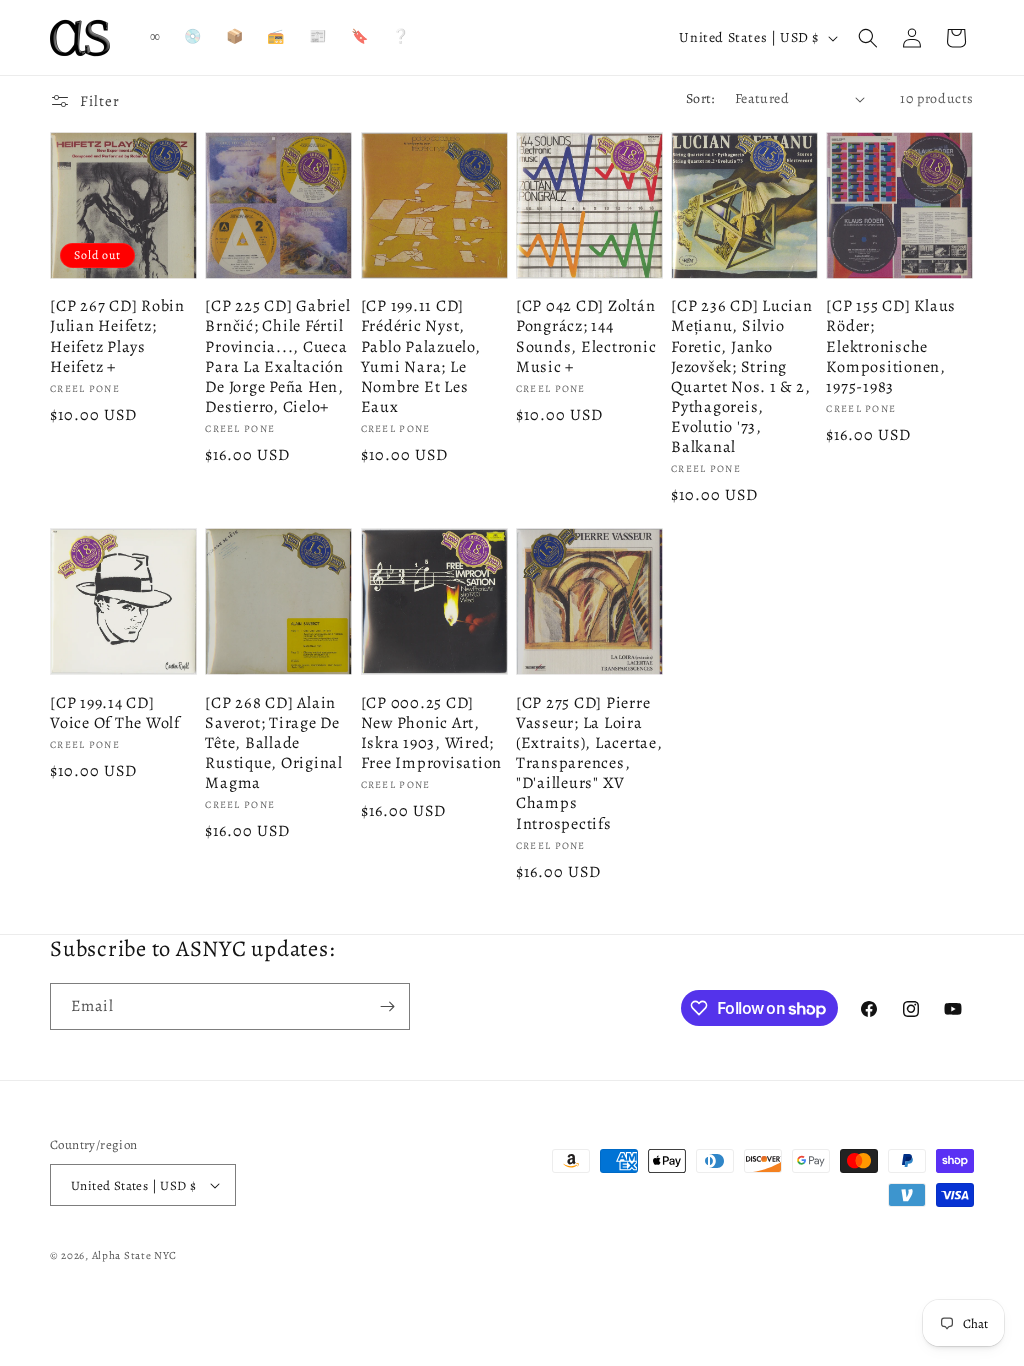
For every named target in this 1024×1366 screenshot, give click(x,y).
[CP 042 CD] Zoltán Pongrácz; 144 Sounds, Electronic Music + (586, 336)
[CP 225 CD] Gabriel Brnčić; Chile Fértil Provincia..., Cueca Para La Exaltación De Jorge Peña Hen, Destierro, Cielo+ (277, 356)
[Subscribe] (387, 1006)
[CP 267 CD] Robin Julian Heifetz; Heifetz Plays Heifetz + (117, 336)
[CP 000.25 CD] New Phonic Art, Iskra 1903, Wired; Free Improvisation (432, 733)
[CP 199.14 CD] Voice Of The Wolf (115, 713)
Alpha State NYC (135, 1255)
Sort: (700, 98)
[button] (868, 38)
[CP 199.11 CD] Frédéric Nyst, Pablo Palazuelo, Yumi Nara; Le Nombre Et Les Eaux (421, 356)
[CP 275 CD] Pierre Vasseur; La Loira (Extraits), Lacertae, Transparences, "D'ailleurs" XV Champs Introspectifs (589, 763)
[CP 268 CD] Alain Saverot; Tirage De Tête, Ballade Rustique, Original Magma (274, 743)
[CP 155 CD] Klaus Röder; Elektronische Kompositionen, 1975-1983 (891, 346)
